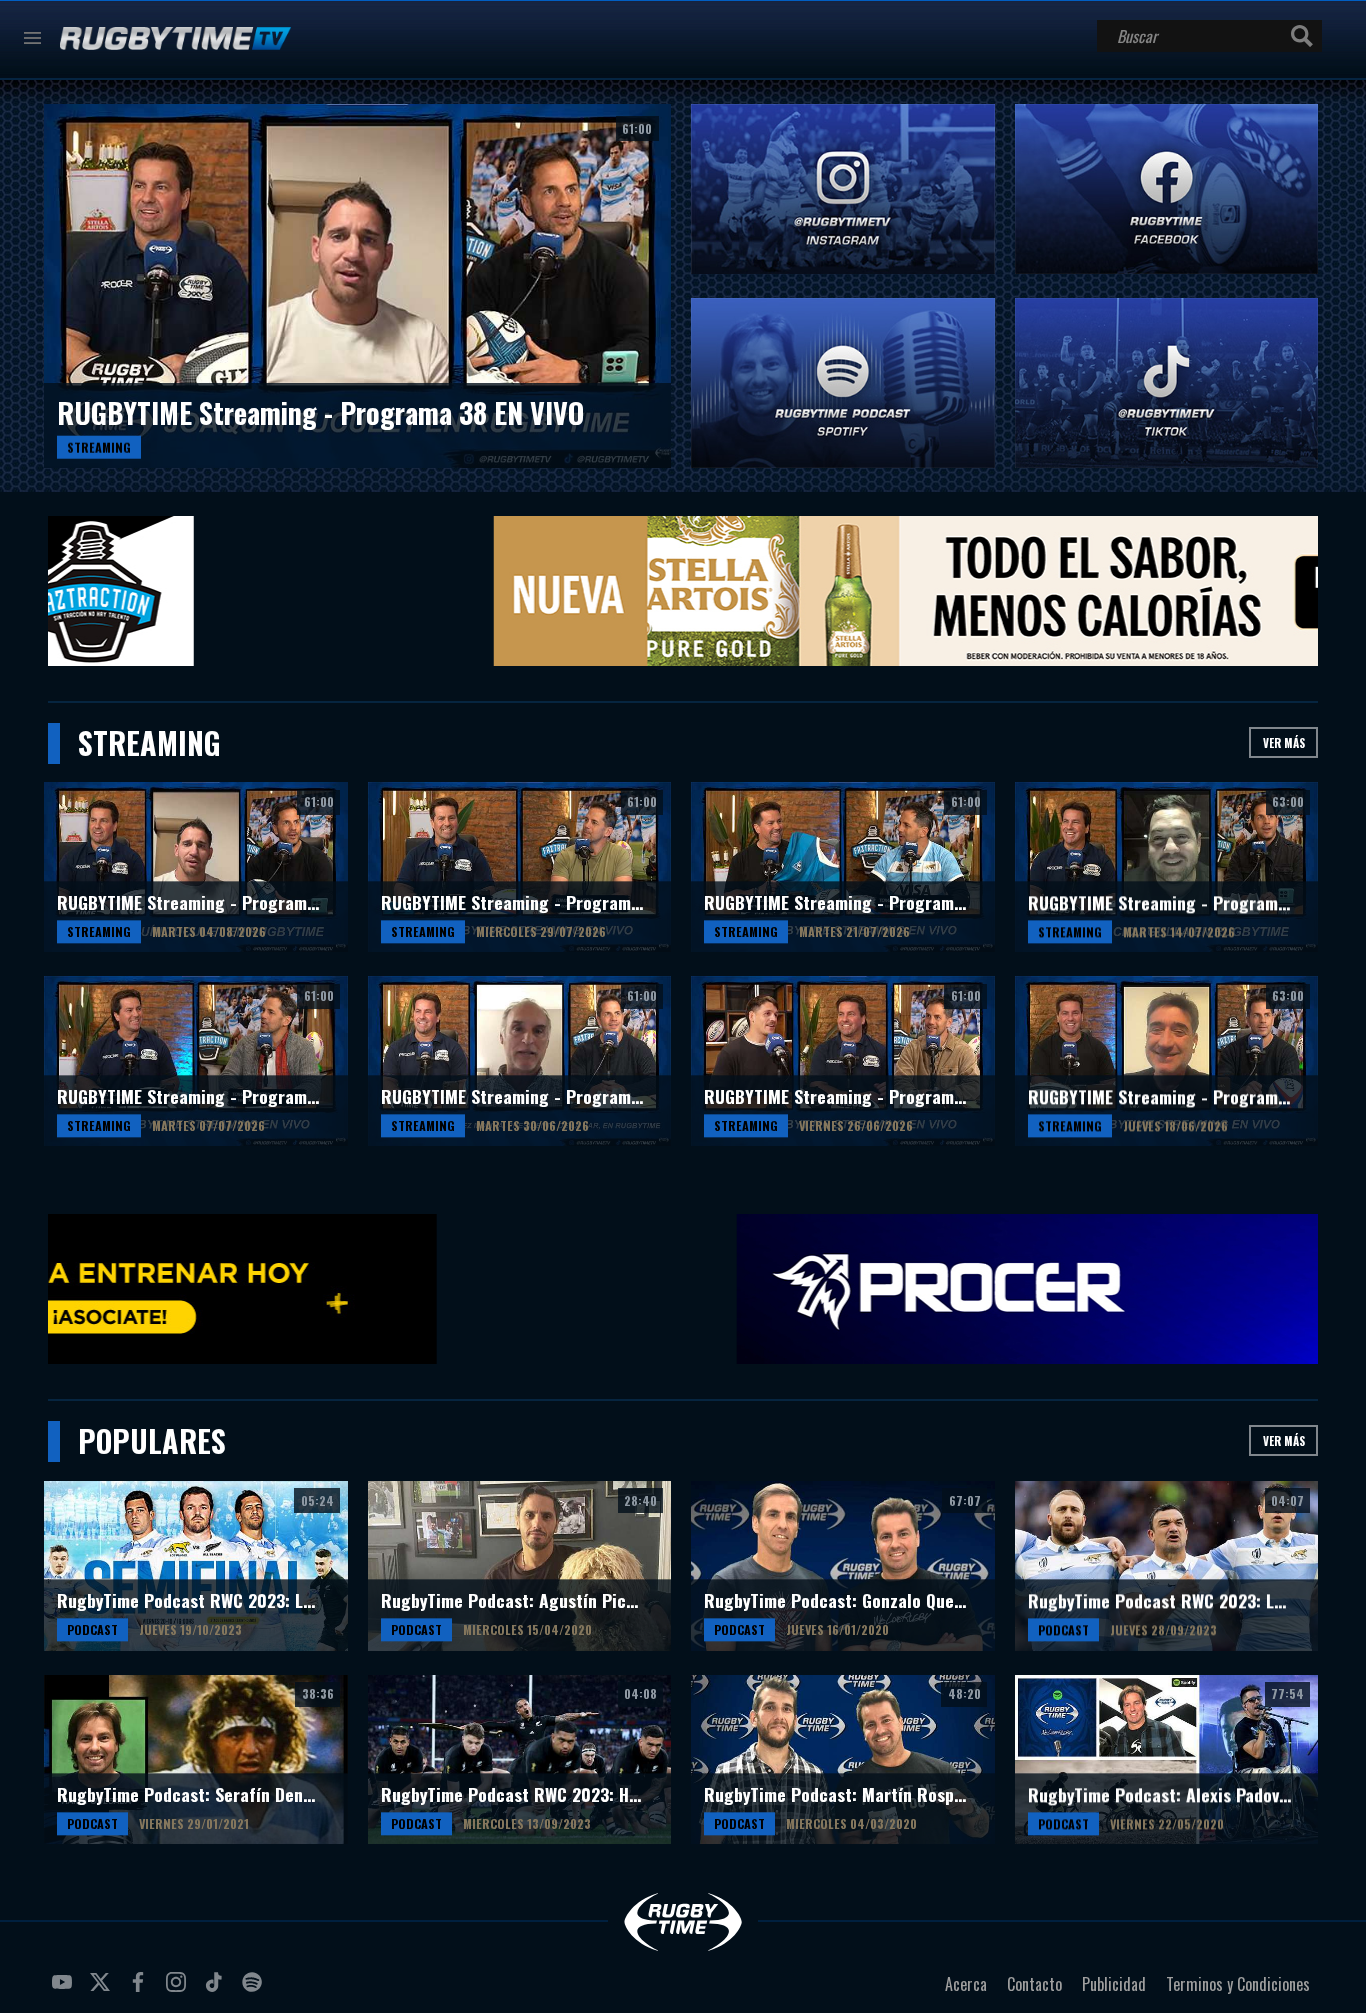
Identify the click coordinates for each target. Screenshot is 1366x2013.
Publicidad (1114, 1984)
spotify (255, 1990)
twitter (103, 1990)
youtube (65, 1990)
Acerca (966, 1984)
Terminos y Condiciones (1238, 1984)
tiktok (217, 1990)
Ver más (1284, 742)
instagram (179, 1990)
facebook (141, 1990)
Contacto (1034, 1984)
